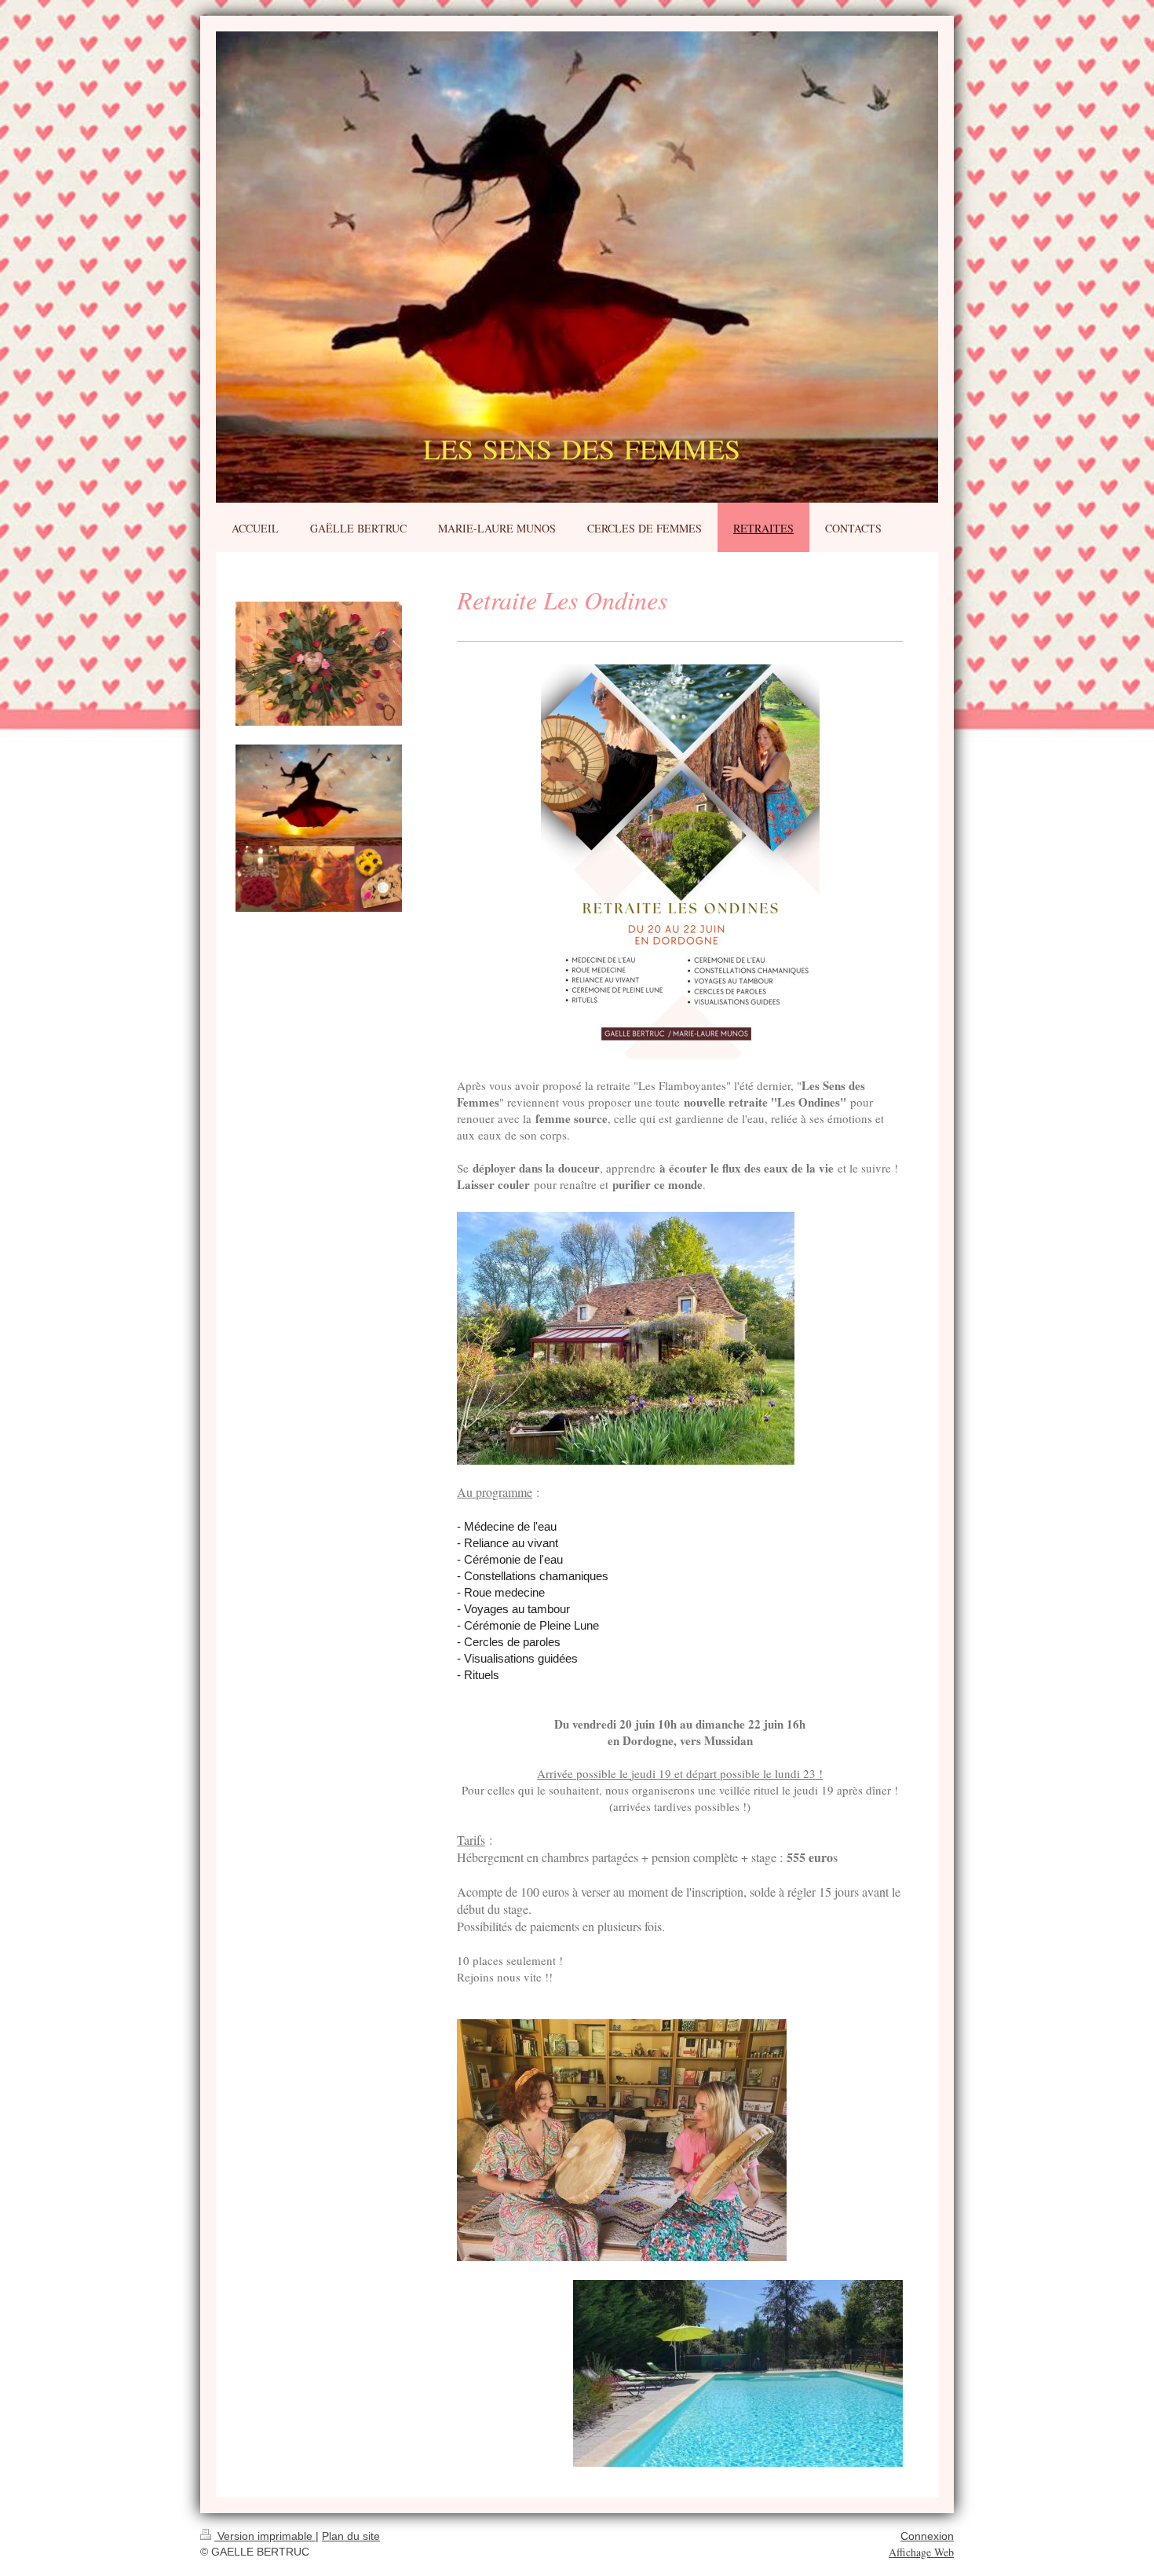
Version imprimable (265, 2536)
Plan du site (351, 2536)
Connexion (927, 2536)
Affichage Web (921, 2552)
